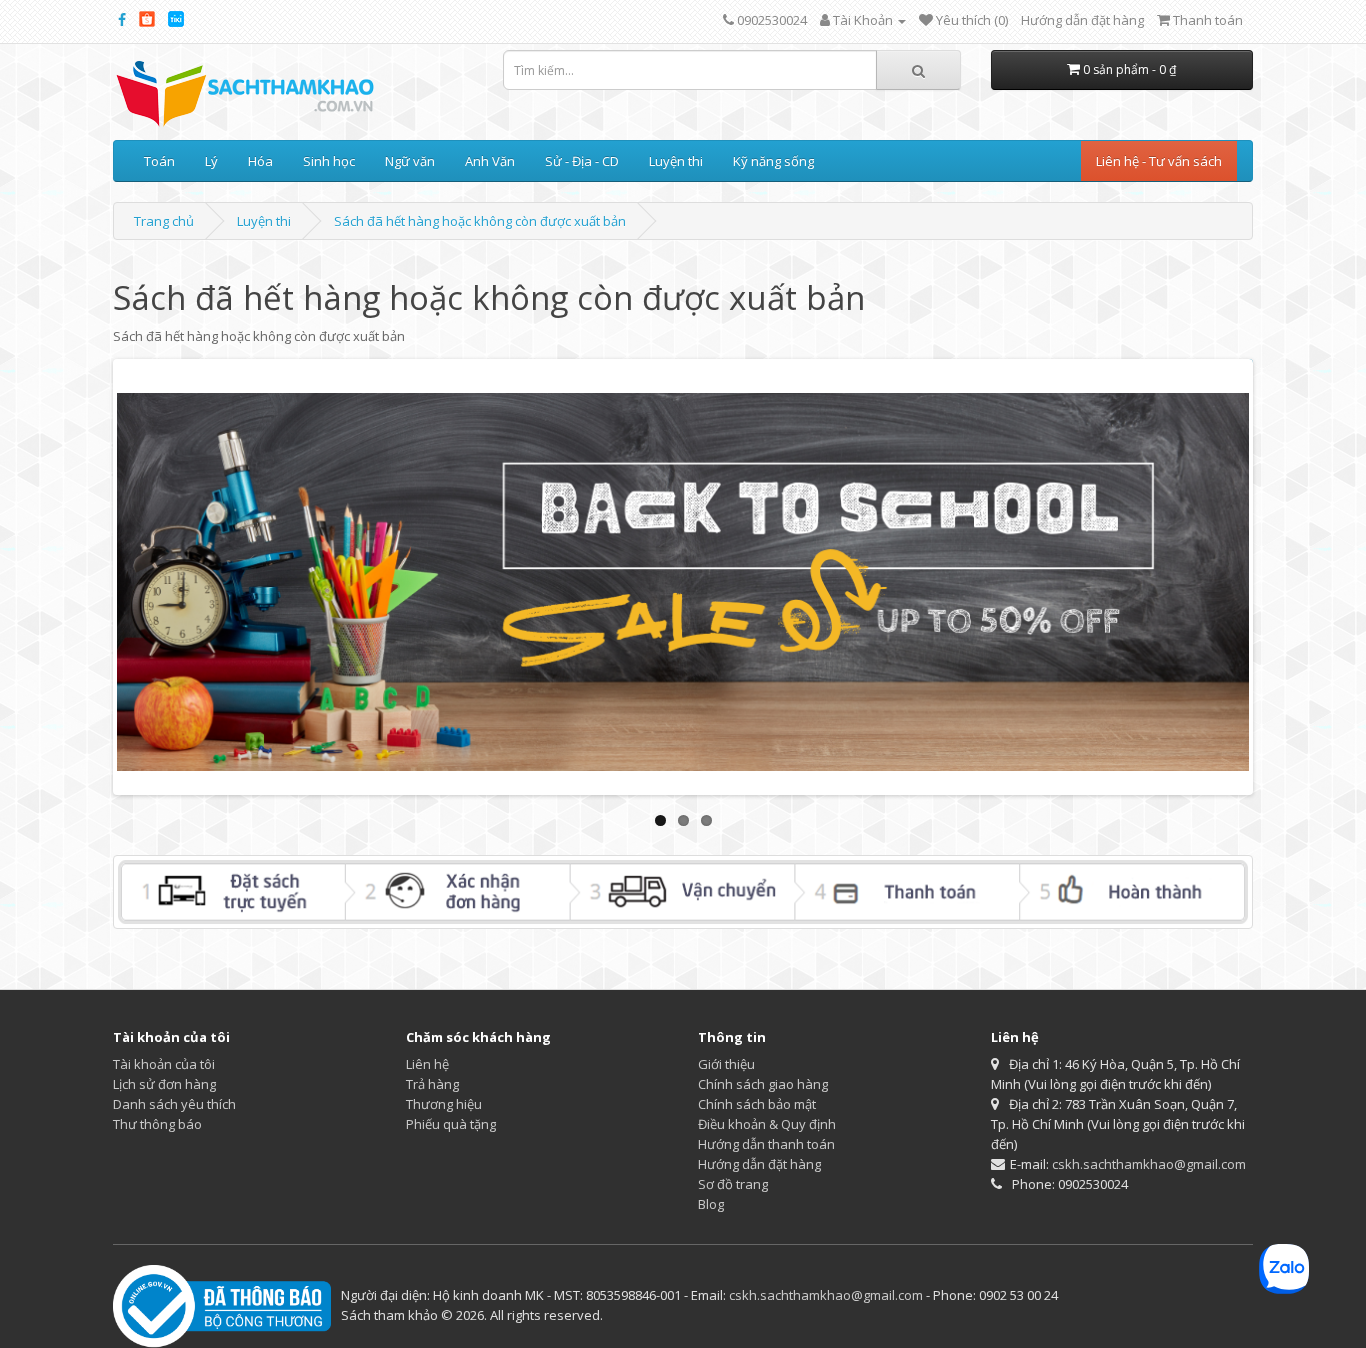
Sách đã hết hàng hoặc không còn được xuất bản (480, 221)
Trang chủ (164, 221)
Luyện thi (676, 161)
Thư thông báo (157, 1124)
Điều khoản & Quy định (767, 1124)
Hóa (260, 161)
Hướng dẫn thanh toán (766, 1144)
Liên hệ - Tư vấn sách (1159, 161)
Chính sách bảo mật (757, 1104)
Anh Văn (490, 161)
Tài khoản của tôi (164, 1064)
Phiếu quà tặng (451, 1124)
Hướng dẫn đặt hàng (1082, 20)
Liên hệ (427, 1064)
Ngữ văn (410, 161)
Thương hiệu (444, 1104)
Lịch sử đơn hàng (164, 1084)
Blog (711, 1204)
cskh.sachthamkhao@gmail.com (1149, 1164)
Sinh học (329, 161)
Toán (159, 161)
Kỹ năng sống (773, 161)
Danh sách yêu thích (174, 1104)
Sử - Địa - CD (582, 161)
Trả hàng (432, 1084)
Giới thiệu (726, 1064)
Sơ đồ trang (733, 1184)
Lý (211, 161)
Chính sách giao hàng (763, 1084)
